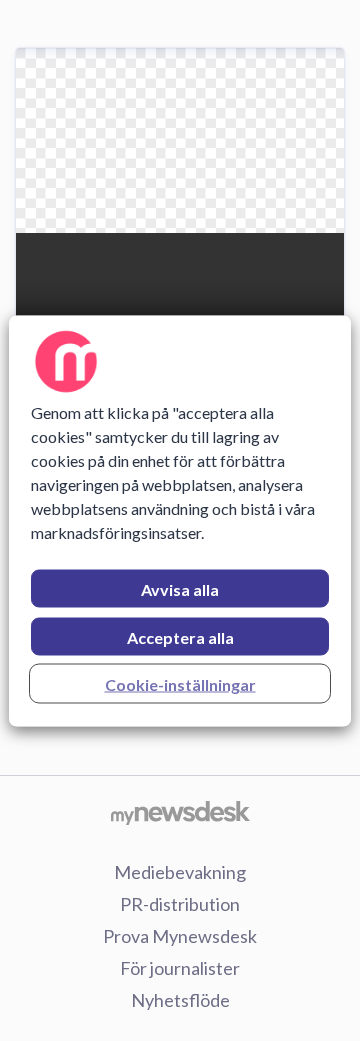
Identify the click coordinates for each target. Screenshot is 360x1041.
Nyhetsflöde (180, 1000)
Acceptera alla (180, 636)
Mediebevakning (180, 872)
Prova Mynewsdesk (180, 936)
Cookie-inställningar (180, 683)
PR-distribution (180, 904)
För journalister (180, 968)
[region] (180, 520)
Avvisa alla (180, 588)
